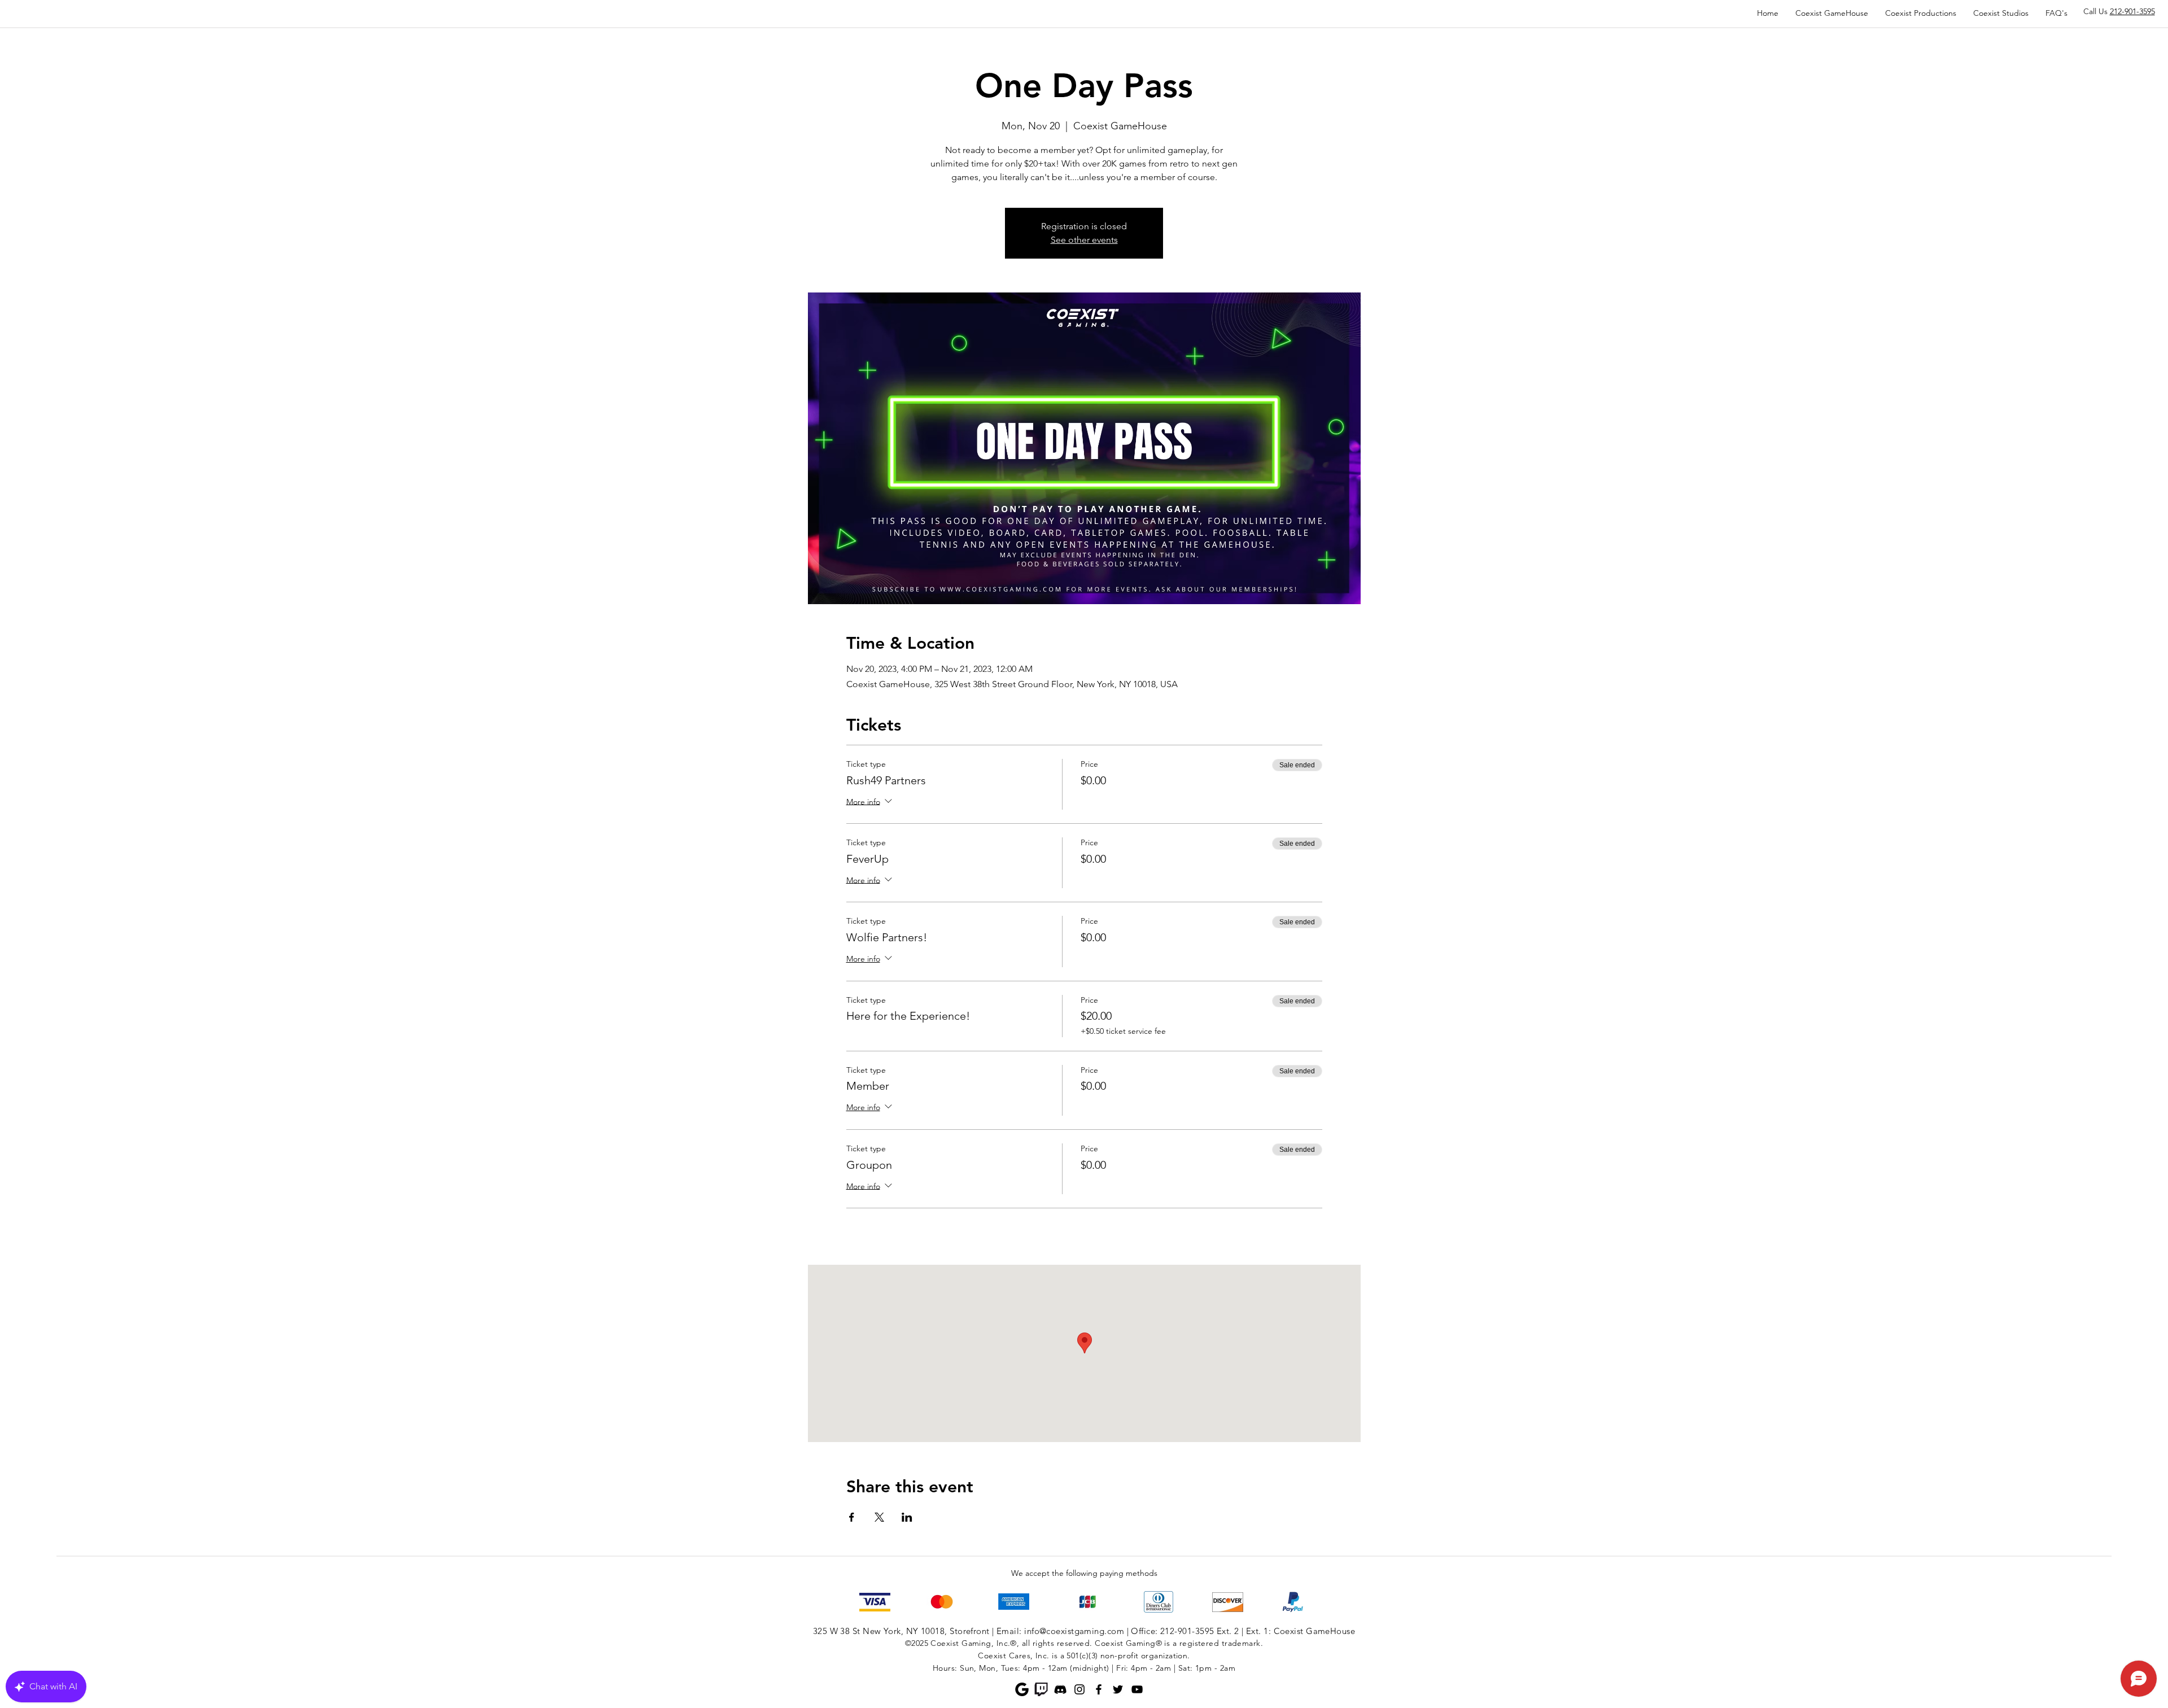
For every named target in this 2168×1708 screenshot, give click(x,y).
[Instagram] (1079, 1689)
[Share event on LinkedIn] (907, 1517)
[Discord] (1060, 1689)
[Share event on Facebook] (852, 1517)
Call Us (2119, 11)
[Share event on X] (879, 1517)
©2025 (917, 1643)
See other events (1084, 240)
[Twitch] (1041, 1689)
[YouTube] (1137, 1689)
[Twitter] (1118, 1689)
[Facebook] (1099, 1689)
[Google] (1022, 1689)
